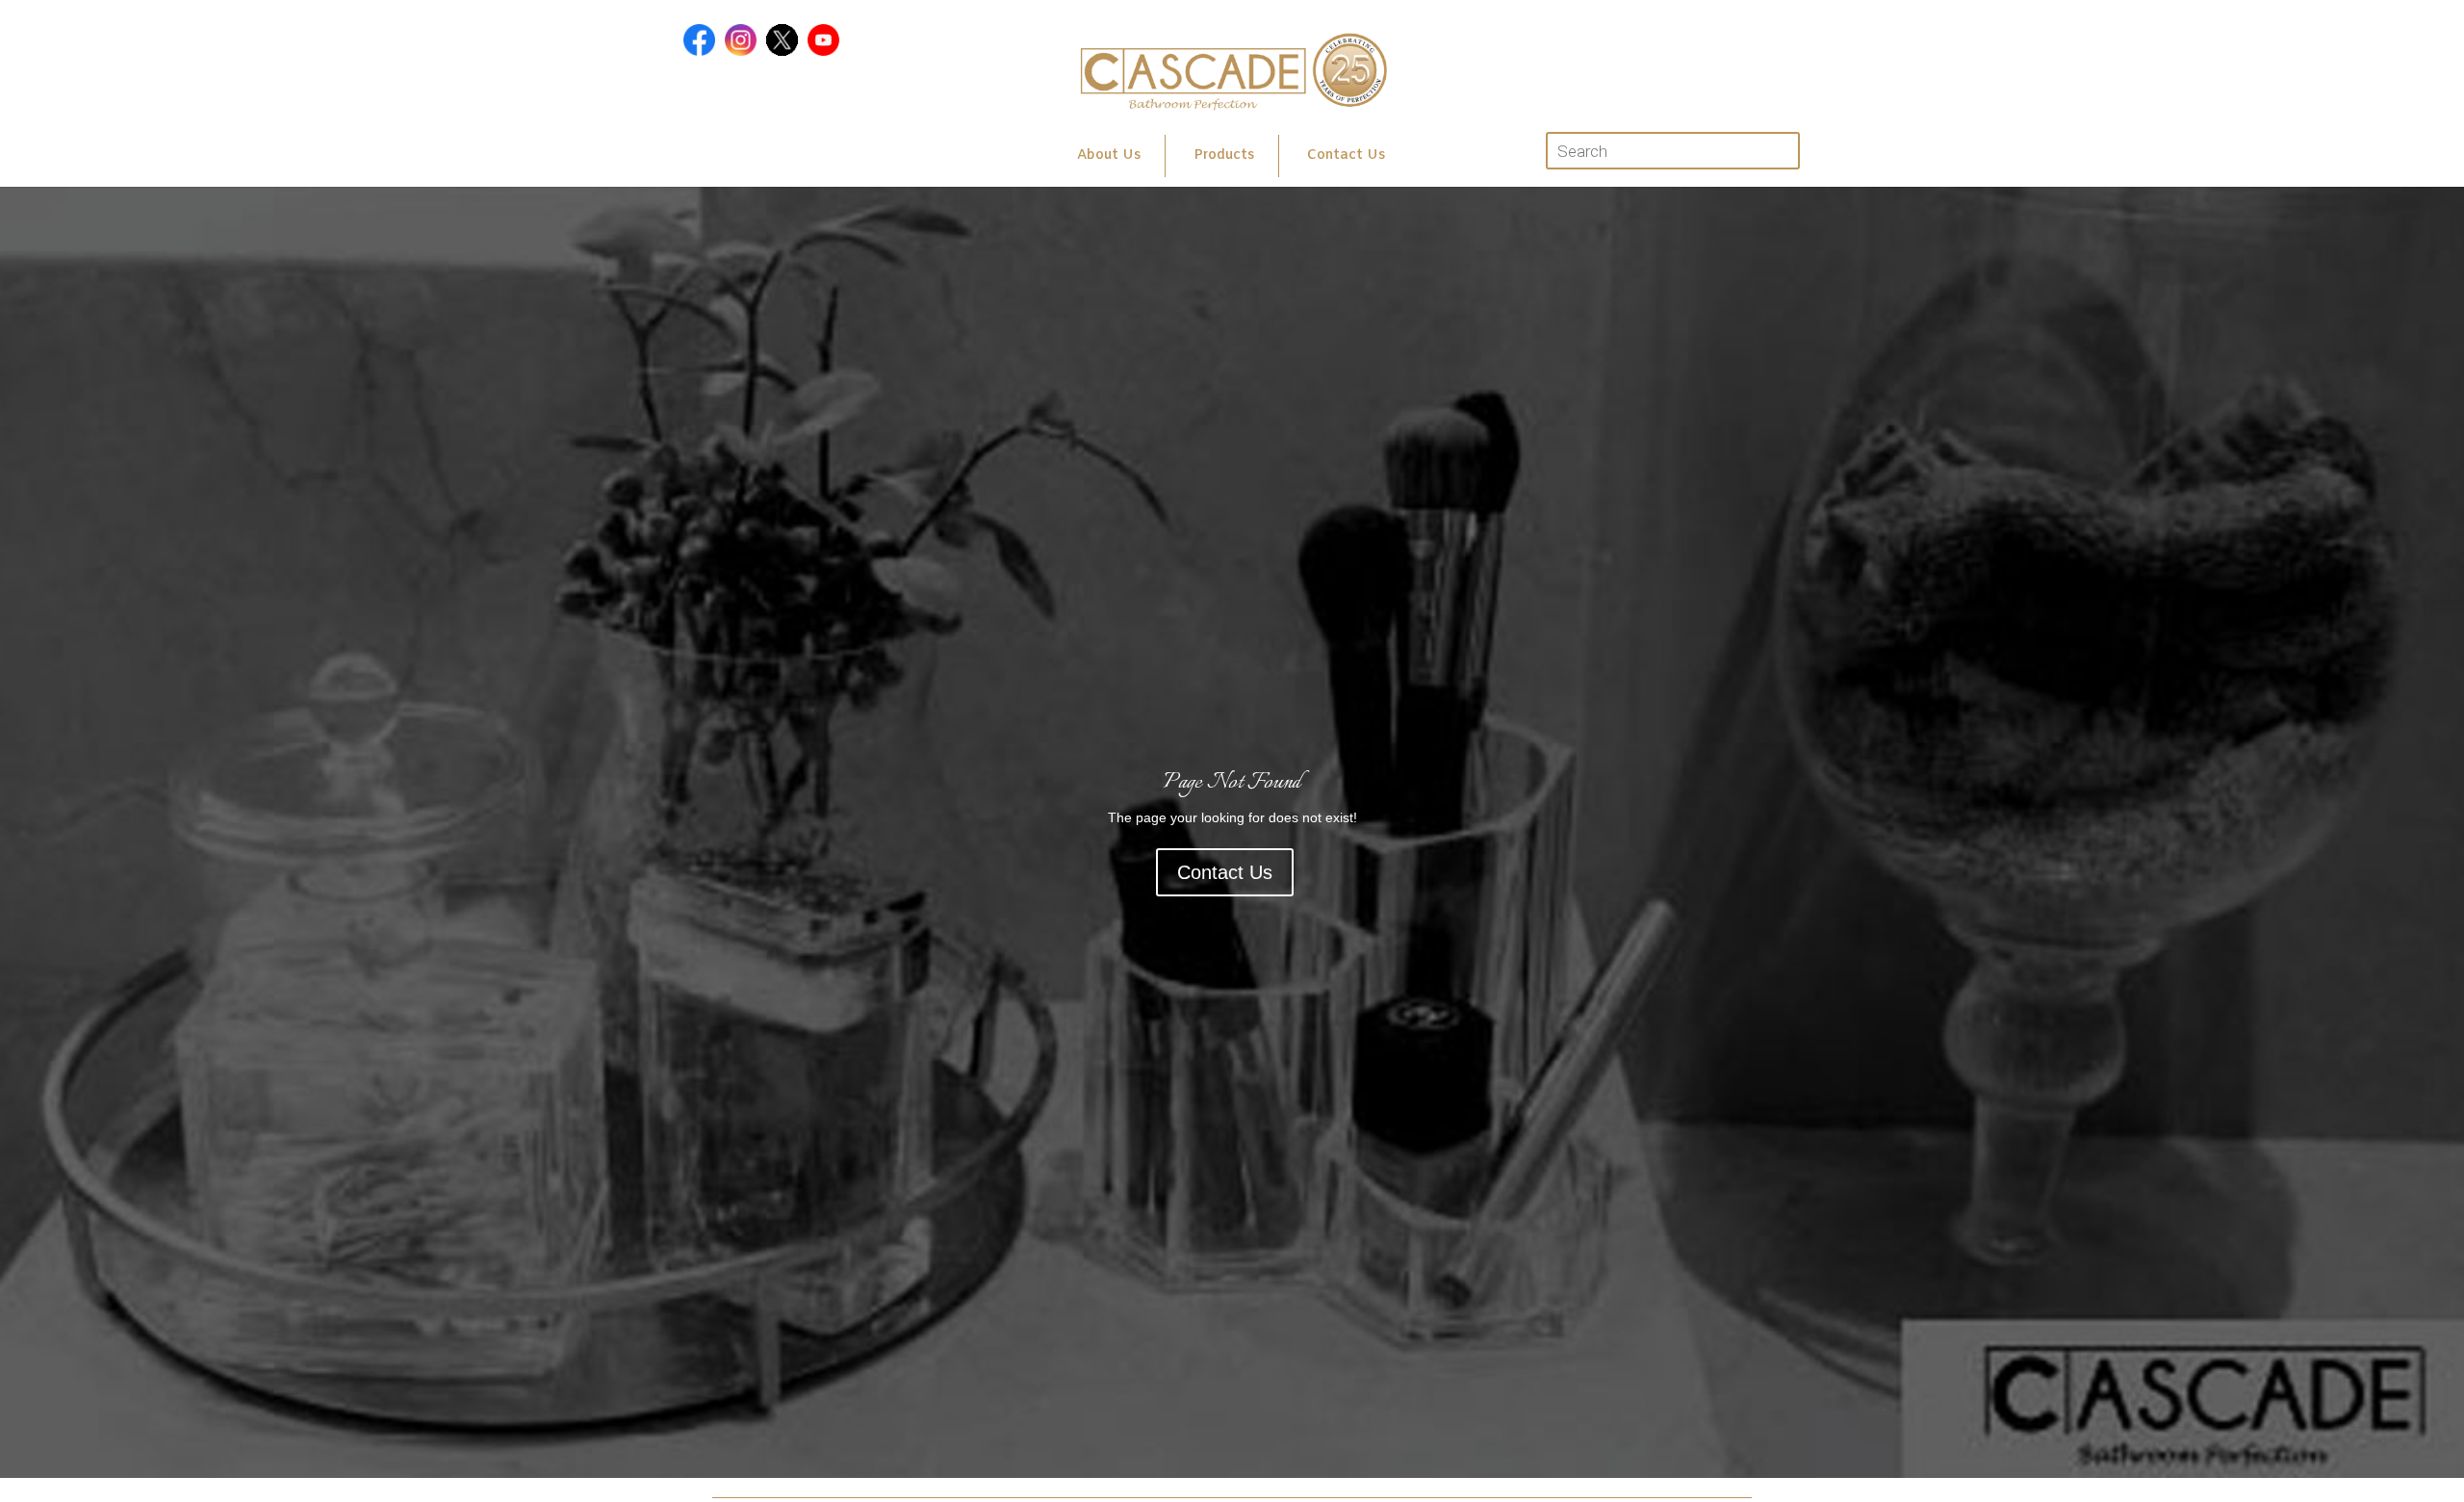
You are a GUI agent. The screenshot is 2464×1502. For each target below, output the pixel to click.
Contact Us (1346, 155)
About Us (1109, 155)
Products (1224, 155)
